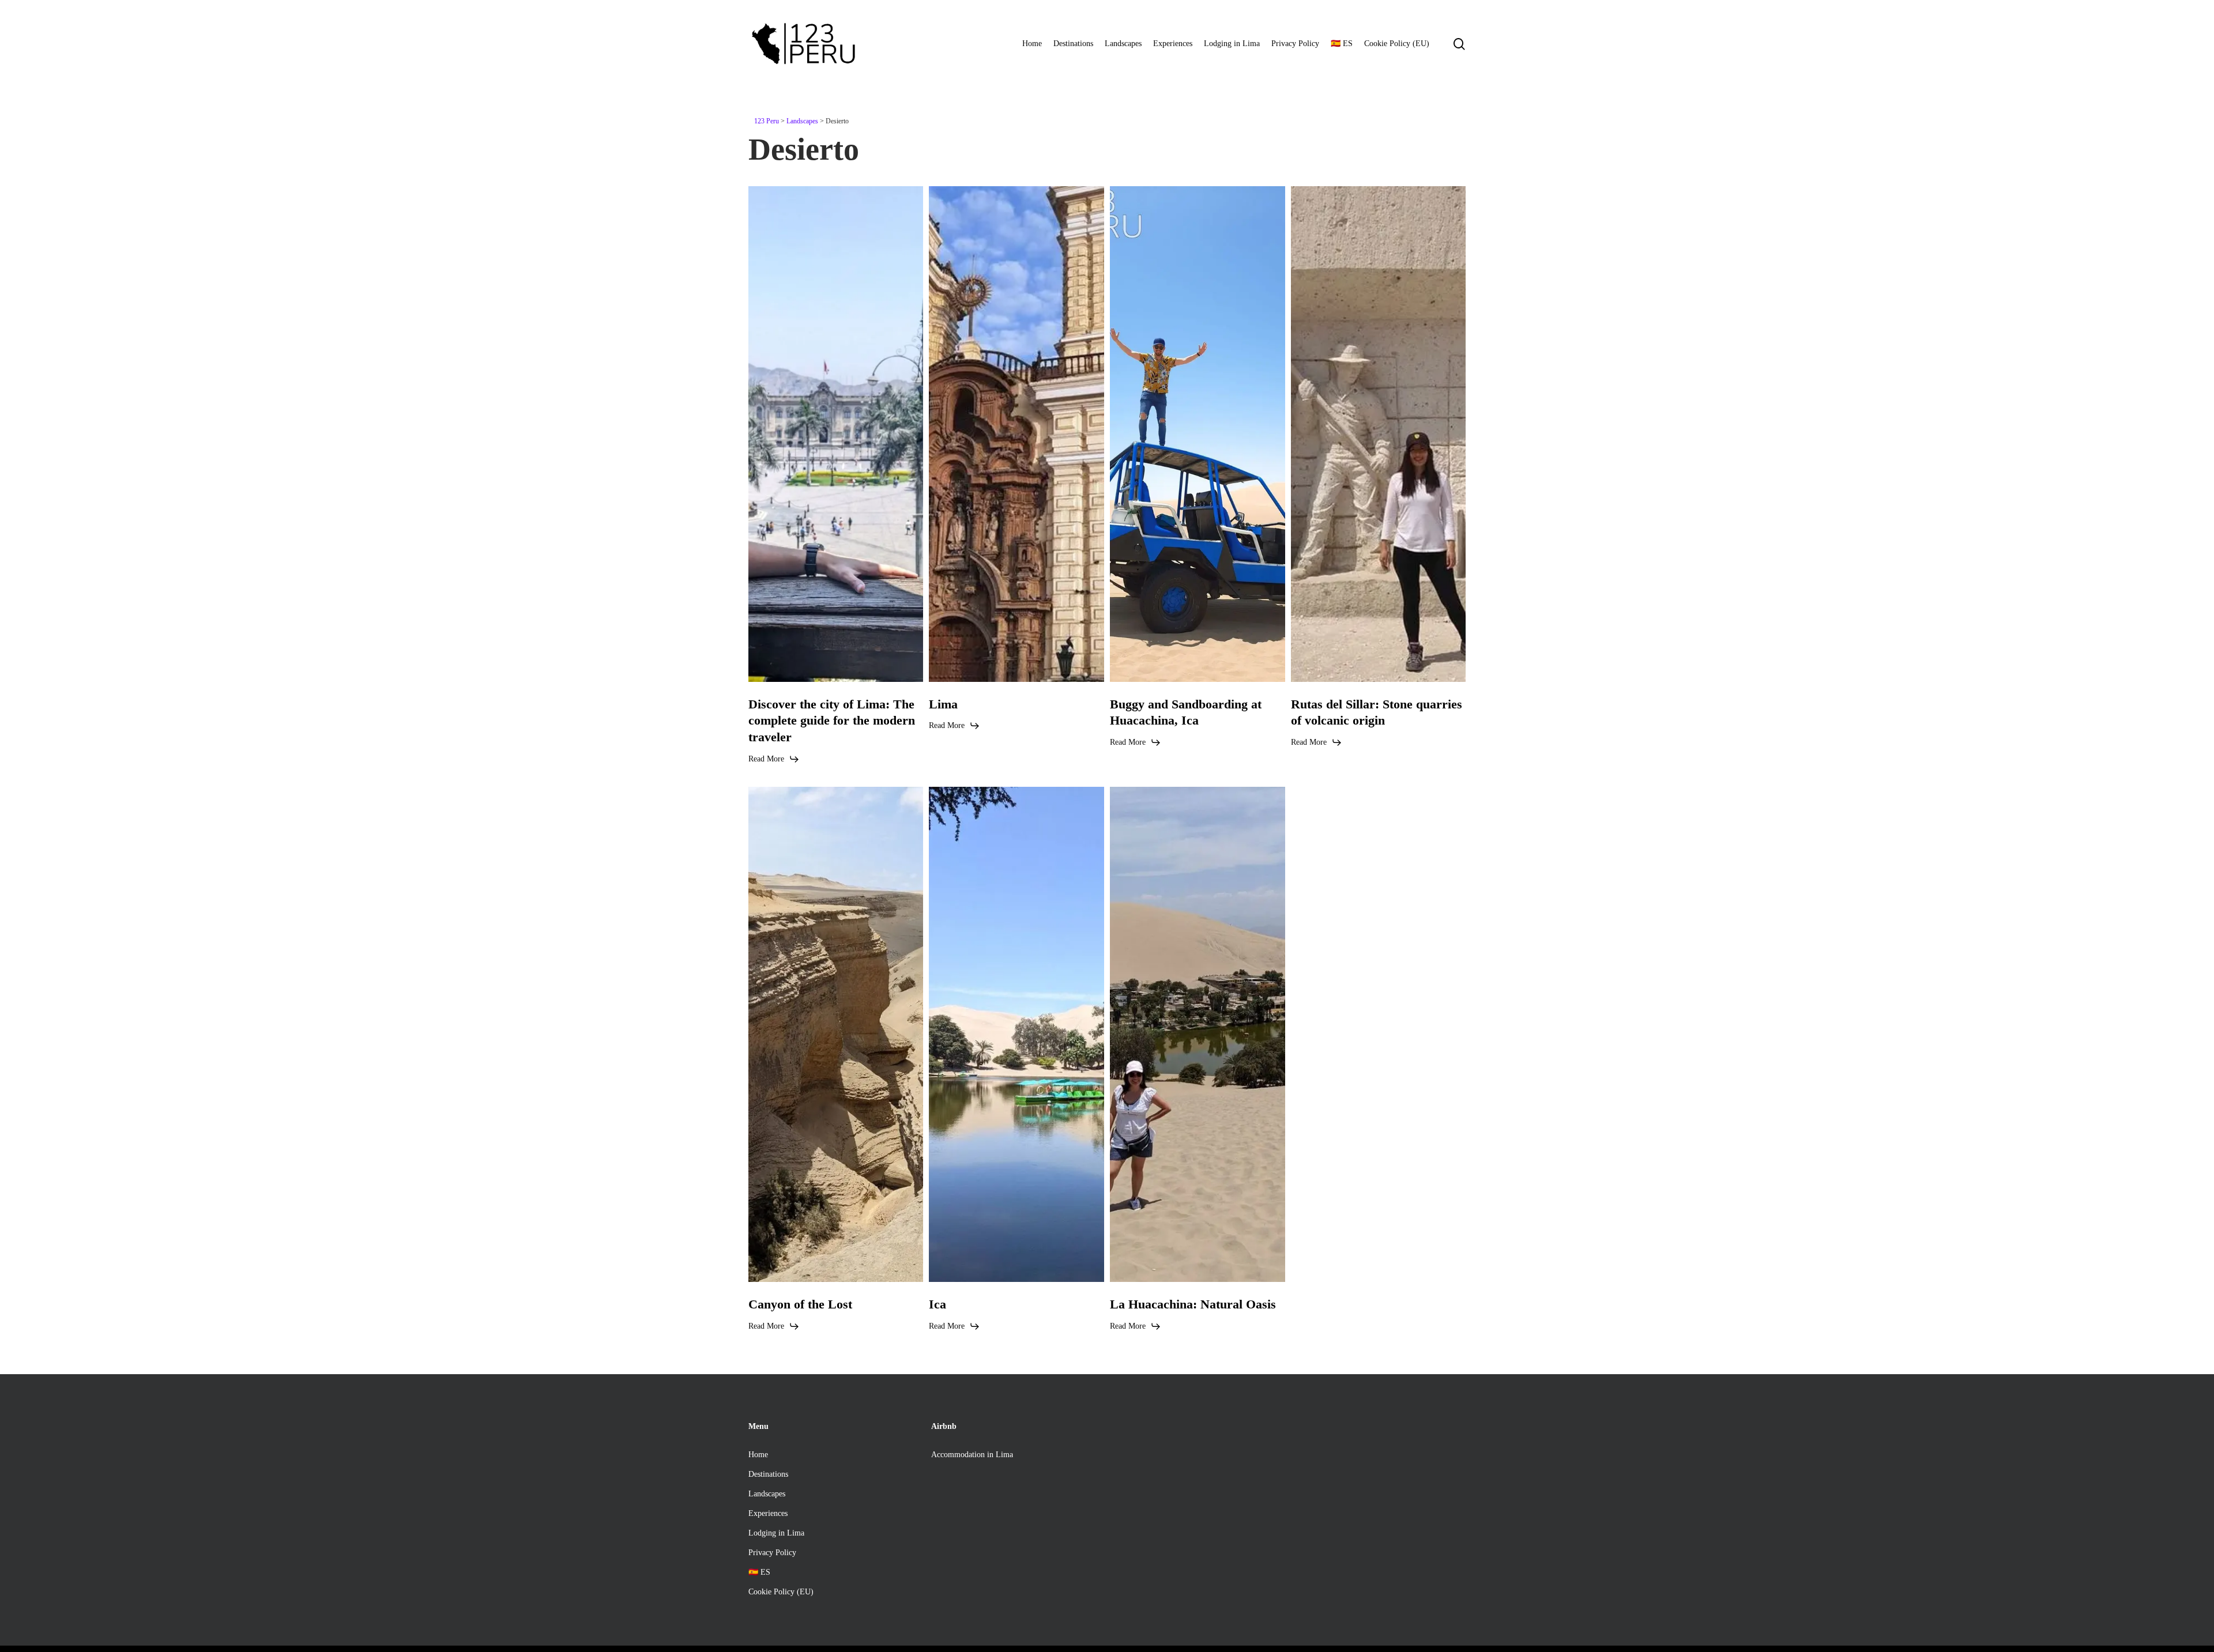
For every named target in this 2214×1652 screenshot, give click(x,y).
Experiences (768, 1513)
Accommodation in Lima (972, 1455)
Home (758, 1455)
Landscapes (767, 1494)
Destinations (768, 1474)
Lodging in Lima (776, 1533)
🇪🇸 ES (759, 1572)
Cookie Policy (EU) (781, 1592)
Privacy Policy (772, 1553)
